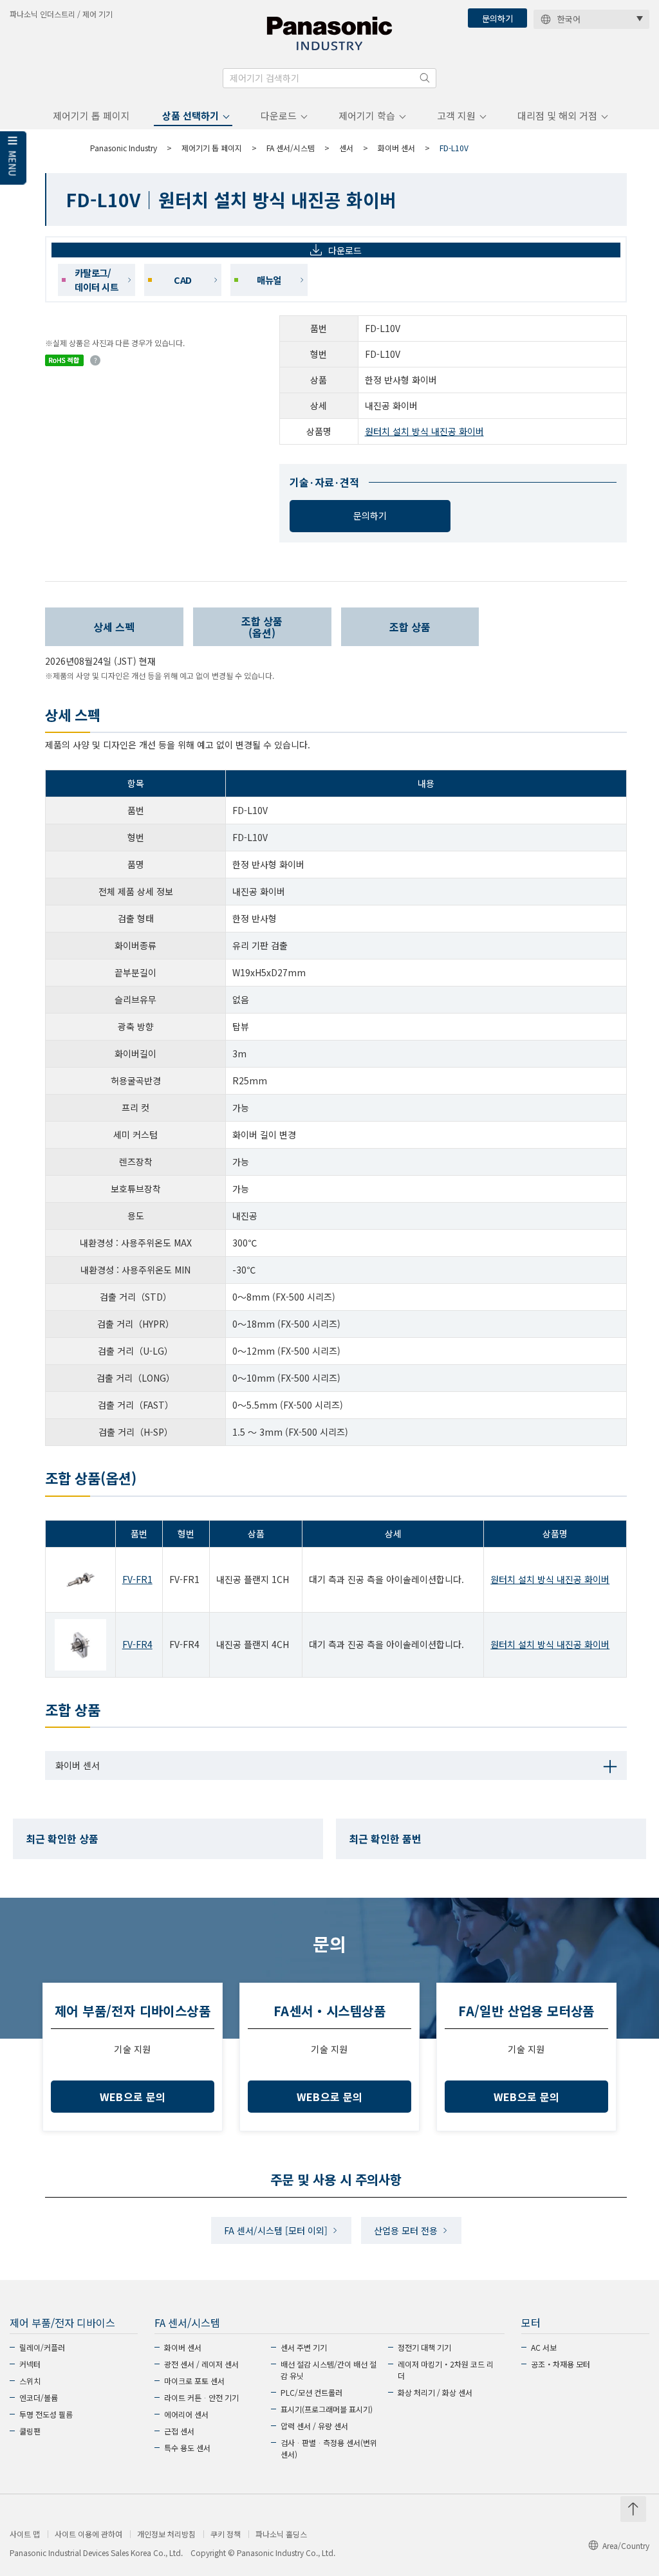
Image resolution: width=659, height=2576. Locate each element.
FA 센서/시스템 (291, 148)
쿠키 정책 (226, 2534)
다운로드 (279, 116)
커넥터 (30, 2364)
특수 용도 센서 (187, 2448)
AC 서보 (544, 2347)
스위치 (30, 2381)
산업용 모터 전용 (406, 2230)
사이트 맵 (25, 2534)
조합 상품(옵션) (262, 627)
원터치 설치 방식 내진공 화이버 (424, 431)
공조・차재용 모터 (561, 2364)
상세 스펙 (114, 627)
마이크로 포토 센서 (194, 2381)
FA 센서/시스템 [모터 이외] (276, 2230)
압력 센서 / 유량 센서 (314, 2426)
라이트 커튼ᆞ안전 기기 (201, 2397)
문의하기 (497, 18)
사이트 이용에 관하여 (88, 2534)
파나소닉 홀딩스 (281, 2534)
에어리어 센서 (186, 2414)
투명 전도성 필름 (46, 2414)
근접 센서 (179, 2431)
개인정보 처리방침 (166, 2534)
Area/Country (626, 2545)
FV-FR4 (137, 1644)
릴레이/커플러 (42, 2347)
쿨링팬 (30, 2431)
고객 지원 (456, 116)
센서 (346, 148)
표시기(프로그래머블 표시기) (327, 2409)
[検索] (425, 78)
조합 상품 (410, 627)
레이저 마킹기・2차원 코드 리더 (446, 2370)
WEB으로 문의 (133, 2097)
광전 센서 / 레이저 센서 (201, 2364)
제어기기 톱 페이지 (91, 116)
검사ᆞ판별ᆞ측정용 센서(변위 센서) (329, 2448)
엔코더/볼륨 (39, 2397)
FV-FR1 (137, 1579)
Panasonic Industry (124, 148)
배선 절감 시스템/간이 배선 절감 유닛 (329, 2370)
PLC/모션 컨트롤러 (311, 2392)
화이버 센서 (396, 148)
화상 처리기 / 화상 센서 (435, 2392)
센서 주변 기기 (304, 2347)
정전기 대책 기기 (424, 2347)
